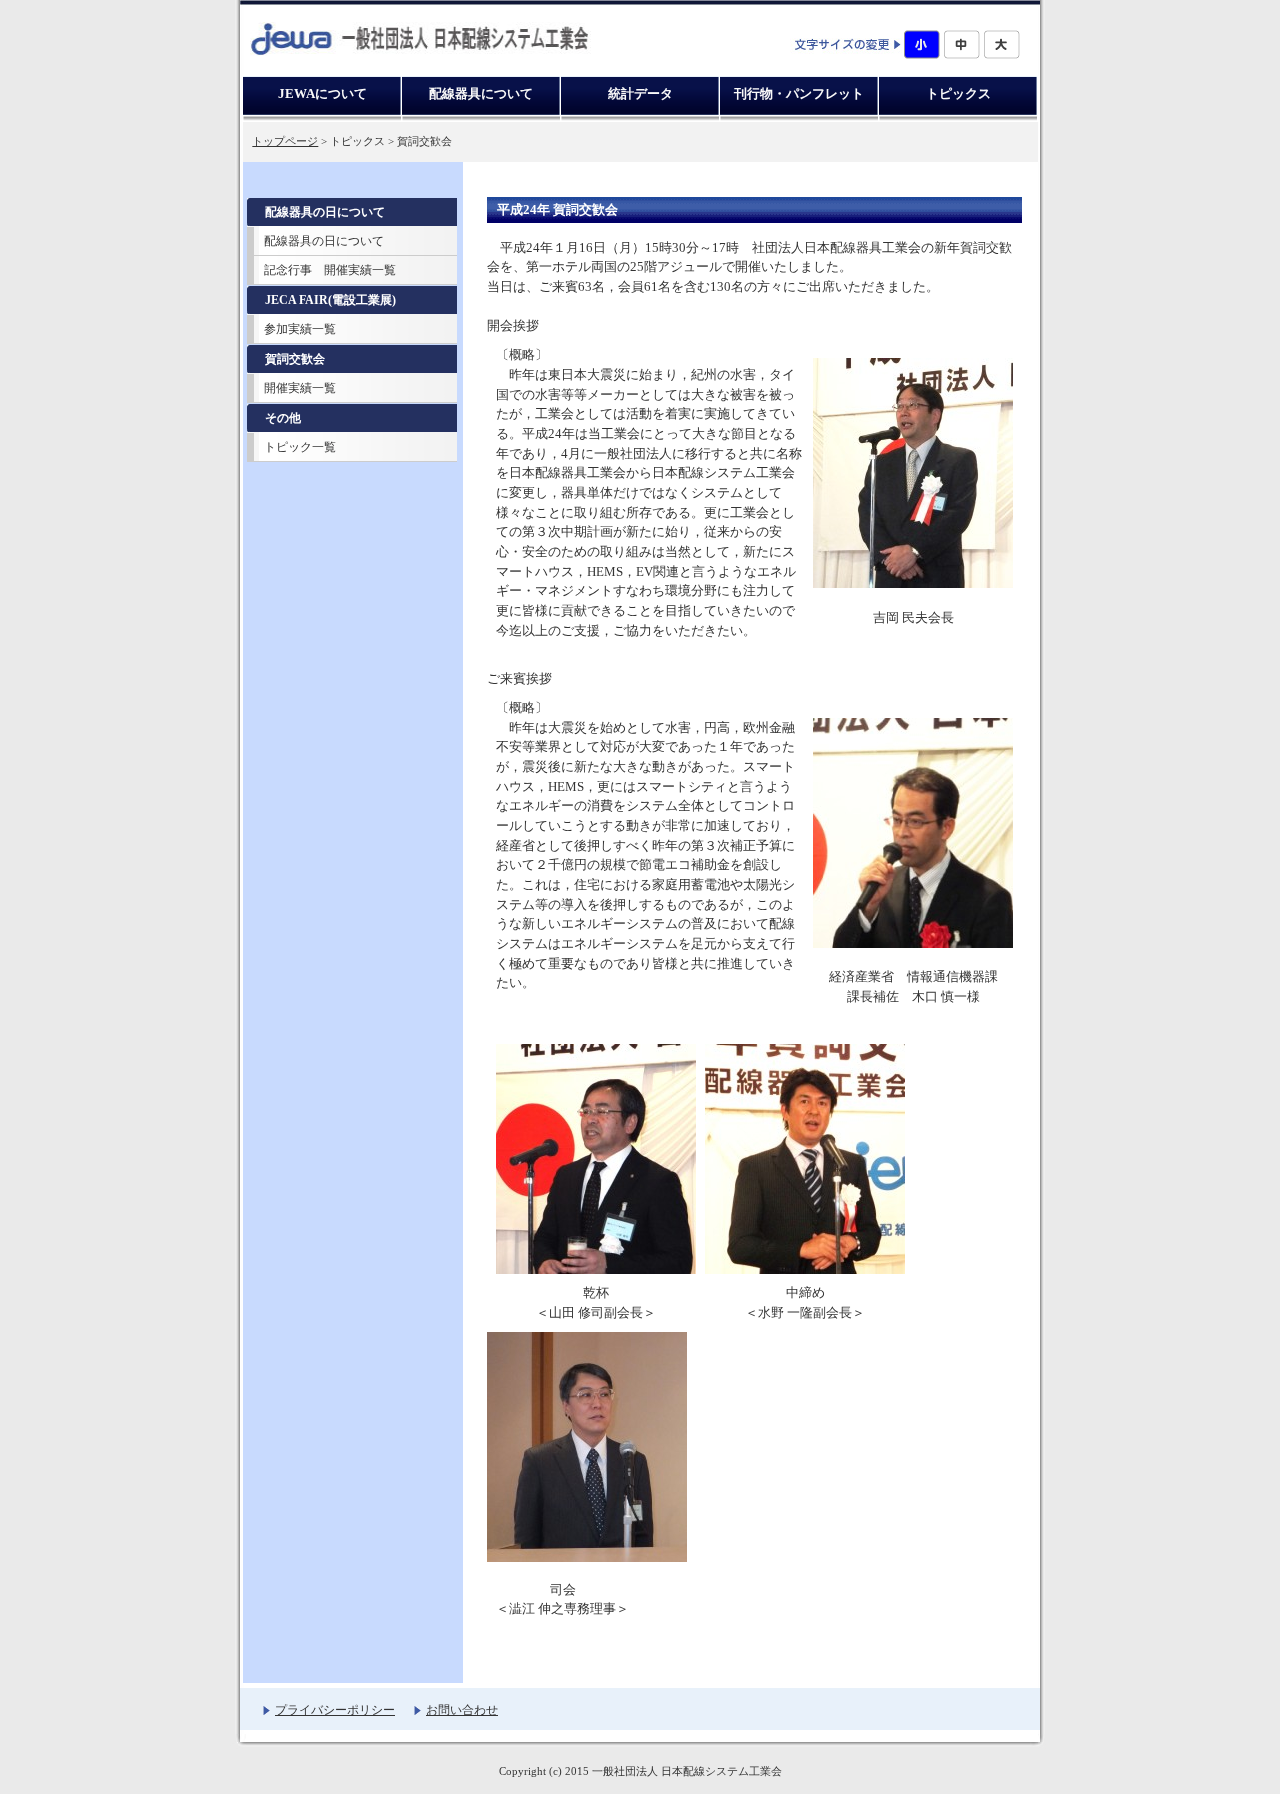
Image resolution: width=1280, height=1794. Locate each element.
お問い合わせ (462, 1710)
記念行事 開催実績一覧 (330, 270)
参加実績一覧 (300, 329)
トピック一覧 (300, 447)
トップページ (285, 141)
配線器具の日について (324, 241)
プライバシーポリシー (335, 1710)
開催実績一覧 (300, 388)
